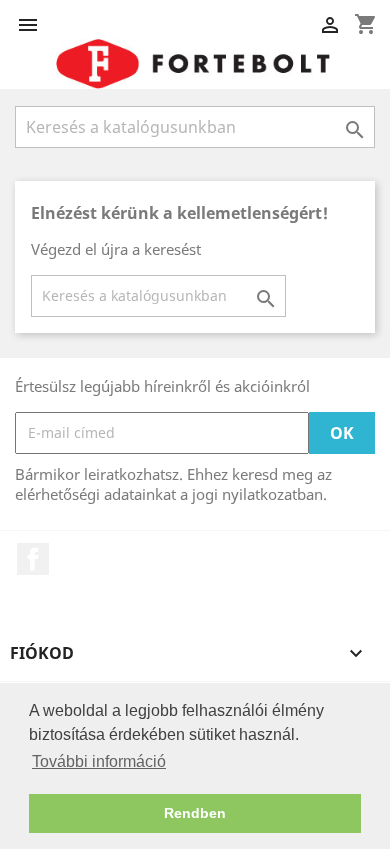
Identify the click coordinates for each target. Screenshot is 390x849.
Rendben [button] (195, 813)
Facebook (33, 559)
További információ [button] (99, 761)
